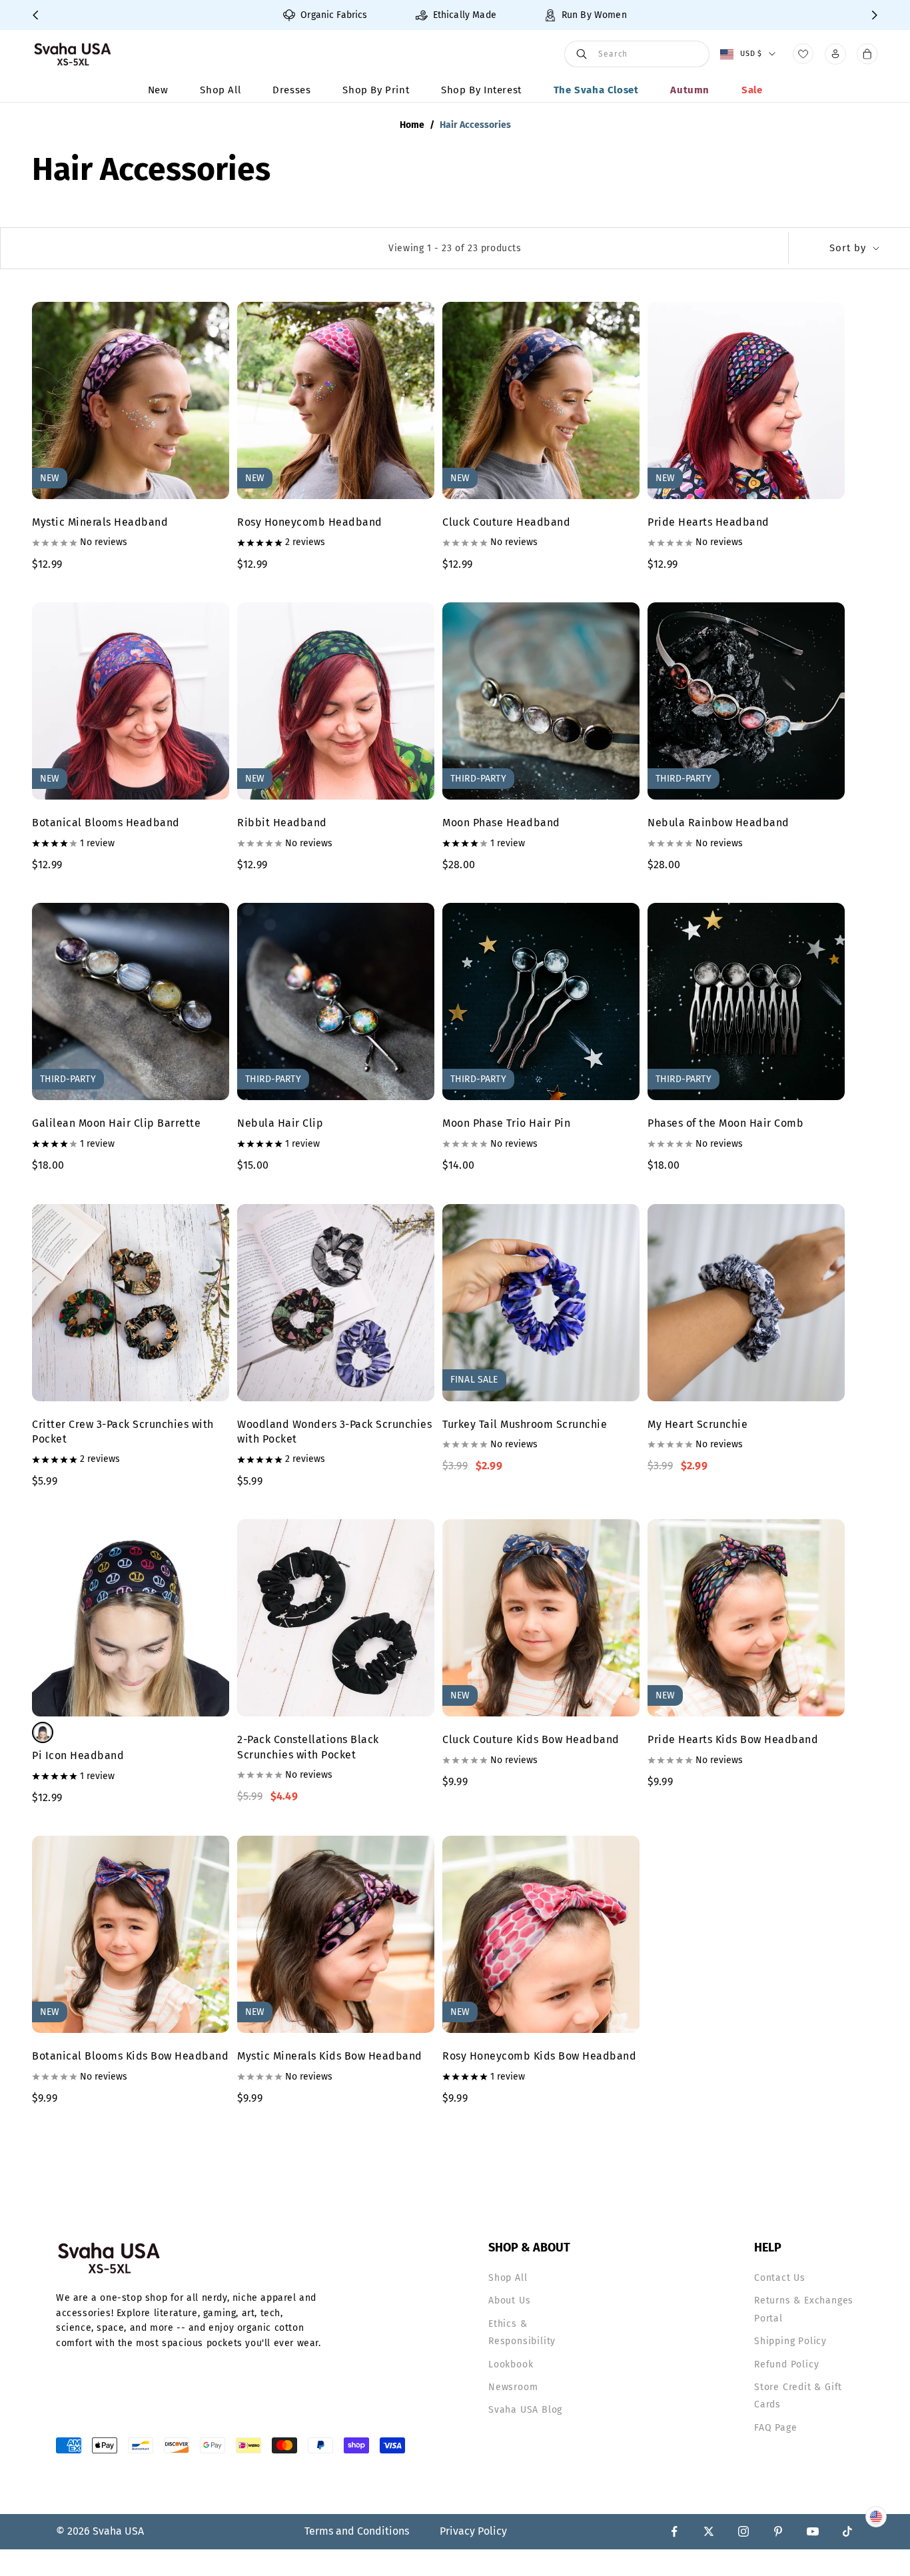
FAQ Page (775, 2428)
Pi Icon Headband (78, 1755)
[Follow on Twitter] (709, 2531)
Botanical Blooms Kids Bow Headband (130, 2056)
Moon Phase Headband (501, 823)
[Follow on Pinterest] (778, 2531)
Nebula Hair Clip (280, 1123)
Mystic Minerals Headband (100, 522)
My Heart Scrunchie (697, 1424)
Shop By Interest (481, 90)
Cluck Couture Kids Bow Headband (531, 1739)
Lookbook (511, 2364)
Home (412, 125)
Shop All (220, 90)
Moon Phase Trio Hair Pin (506, 1123)
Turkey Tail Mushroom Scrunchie (525, 1424)
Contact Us (780, 2278)
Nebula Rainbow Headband (718, 823)
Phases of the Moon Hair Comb (725, 1123)
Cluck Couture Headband (506, 522)
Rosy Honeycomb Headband (310, 522)
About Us (509, 2300)
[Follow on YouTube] (813, 2531)
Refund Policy (786, 2364)
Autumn (690, 90)
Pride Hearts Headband (708, 522)
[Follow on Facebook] (674, 2531)
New (158, 90)
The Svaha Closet (596, 90)
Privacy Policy (473, 2531)
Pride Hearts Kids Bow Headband (733, 1739)
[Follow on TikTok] (847, 2531)
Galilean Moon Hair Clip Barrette (116, 1123)
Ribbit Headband (282, 823)
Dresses (291, 90)
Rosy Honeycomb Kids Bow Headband (539, 2056)
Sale (752, 90)
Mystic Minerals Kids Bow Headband (330, 2056)
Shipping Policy (790, 2341)
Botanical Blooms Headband (106, 823)
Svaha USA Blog (525, 2410)
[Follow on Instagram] (743, 2531)
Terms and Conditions (357, 2531)
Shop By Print (376, 90)
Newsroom (513, 2387)
